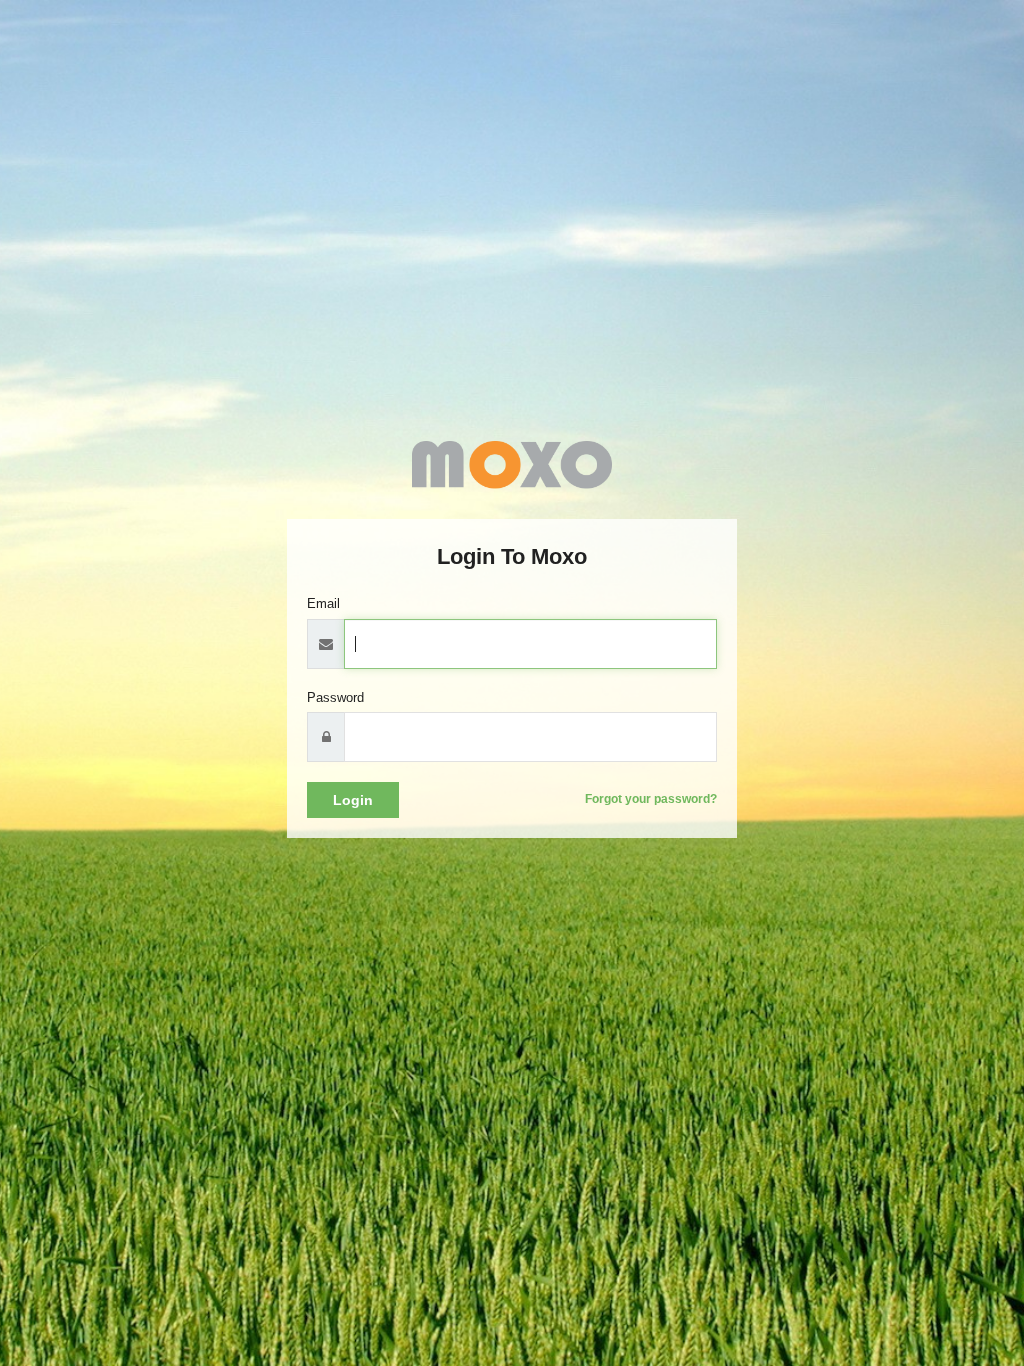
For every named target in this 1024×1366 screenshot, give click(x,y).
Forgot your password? (651, 799)
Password (335, 697)
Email (323, 603)
